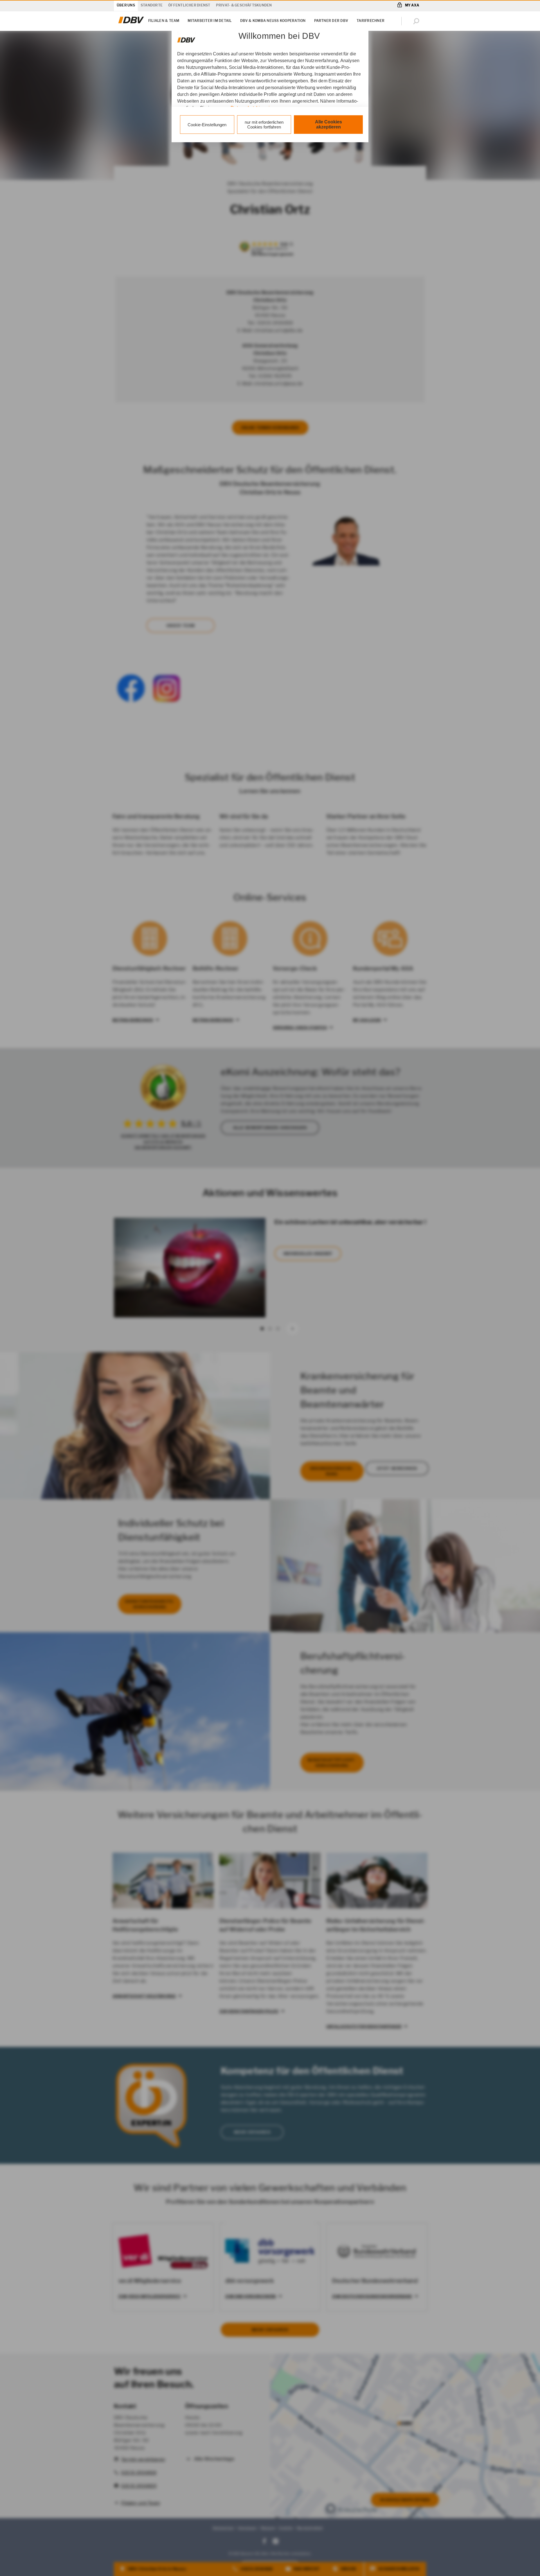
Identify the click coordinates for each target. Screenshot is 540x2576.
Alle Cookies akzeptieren (328, 124)
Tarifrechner (371, 21)
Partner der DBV (331, 21)
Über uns (126, 5)
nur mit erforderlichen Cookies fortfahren (264, 125)
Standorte (152, 5)
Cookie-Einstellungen (207, 125)
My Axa (412, 5)
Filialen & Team (164, 21)
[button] (417, 21)
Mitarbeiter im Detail (210, 21)
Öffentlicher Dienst (189, 5)
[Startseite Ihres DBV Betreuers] (131, 23)
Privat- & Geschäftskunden (244, 5)
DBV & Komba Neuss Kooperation (273, 21)
